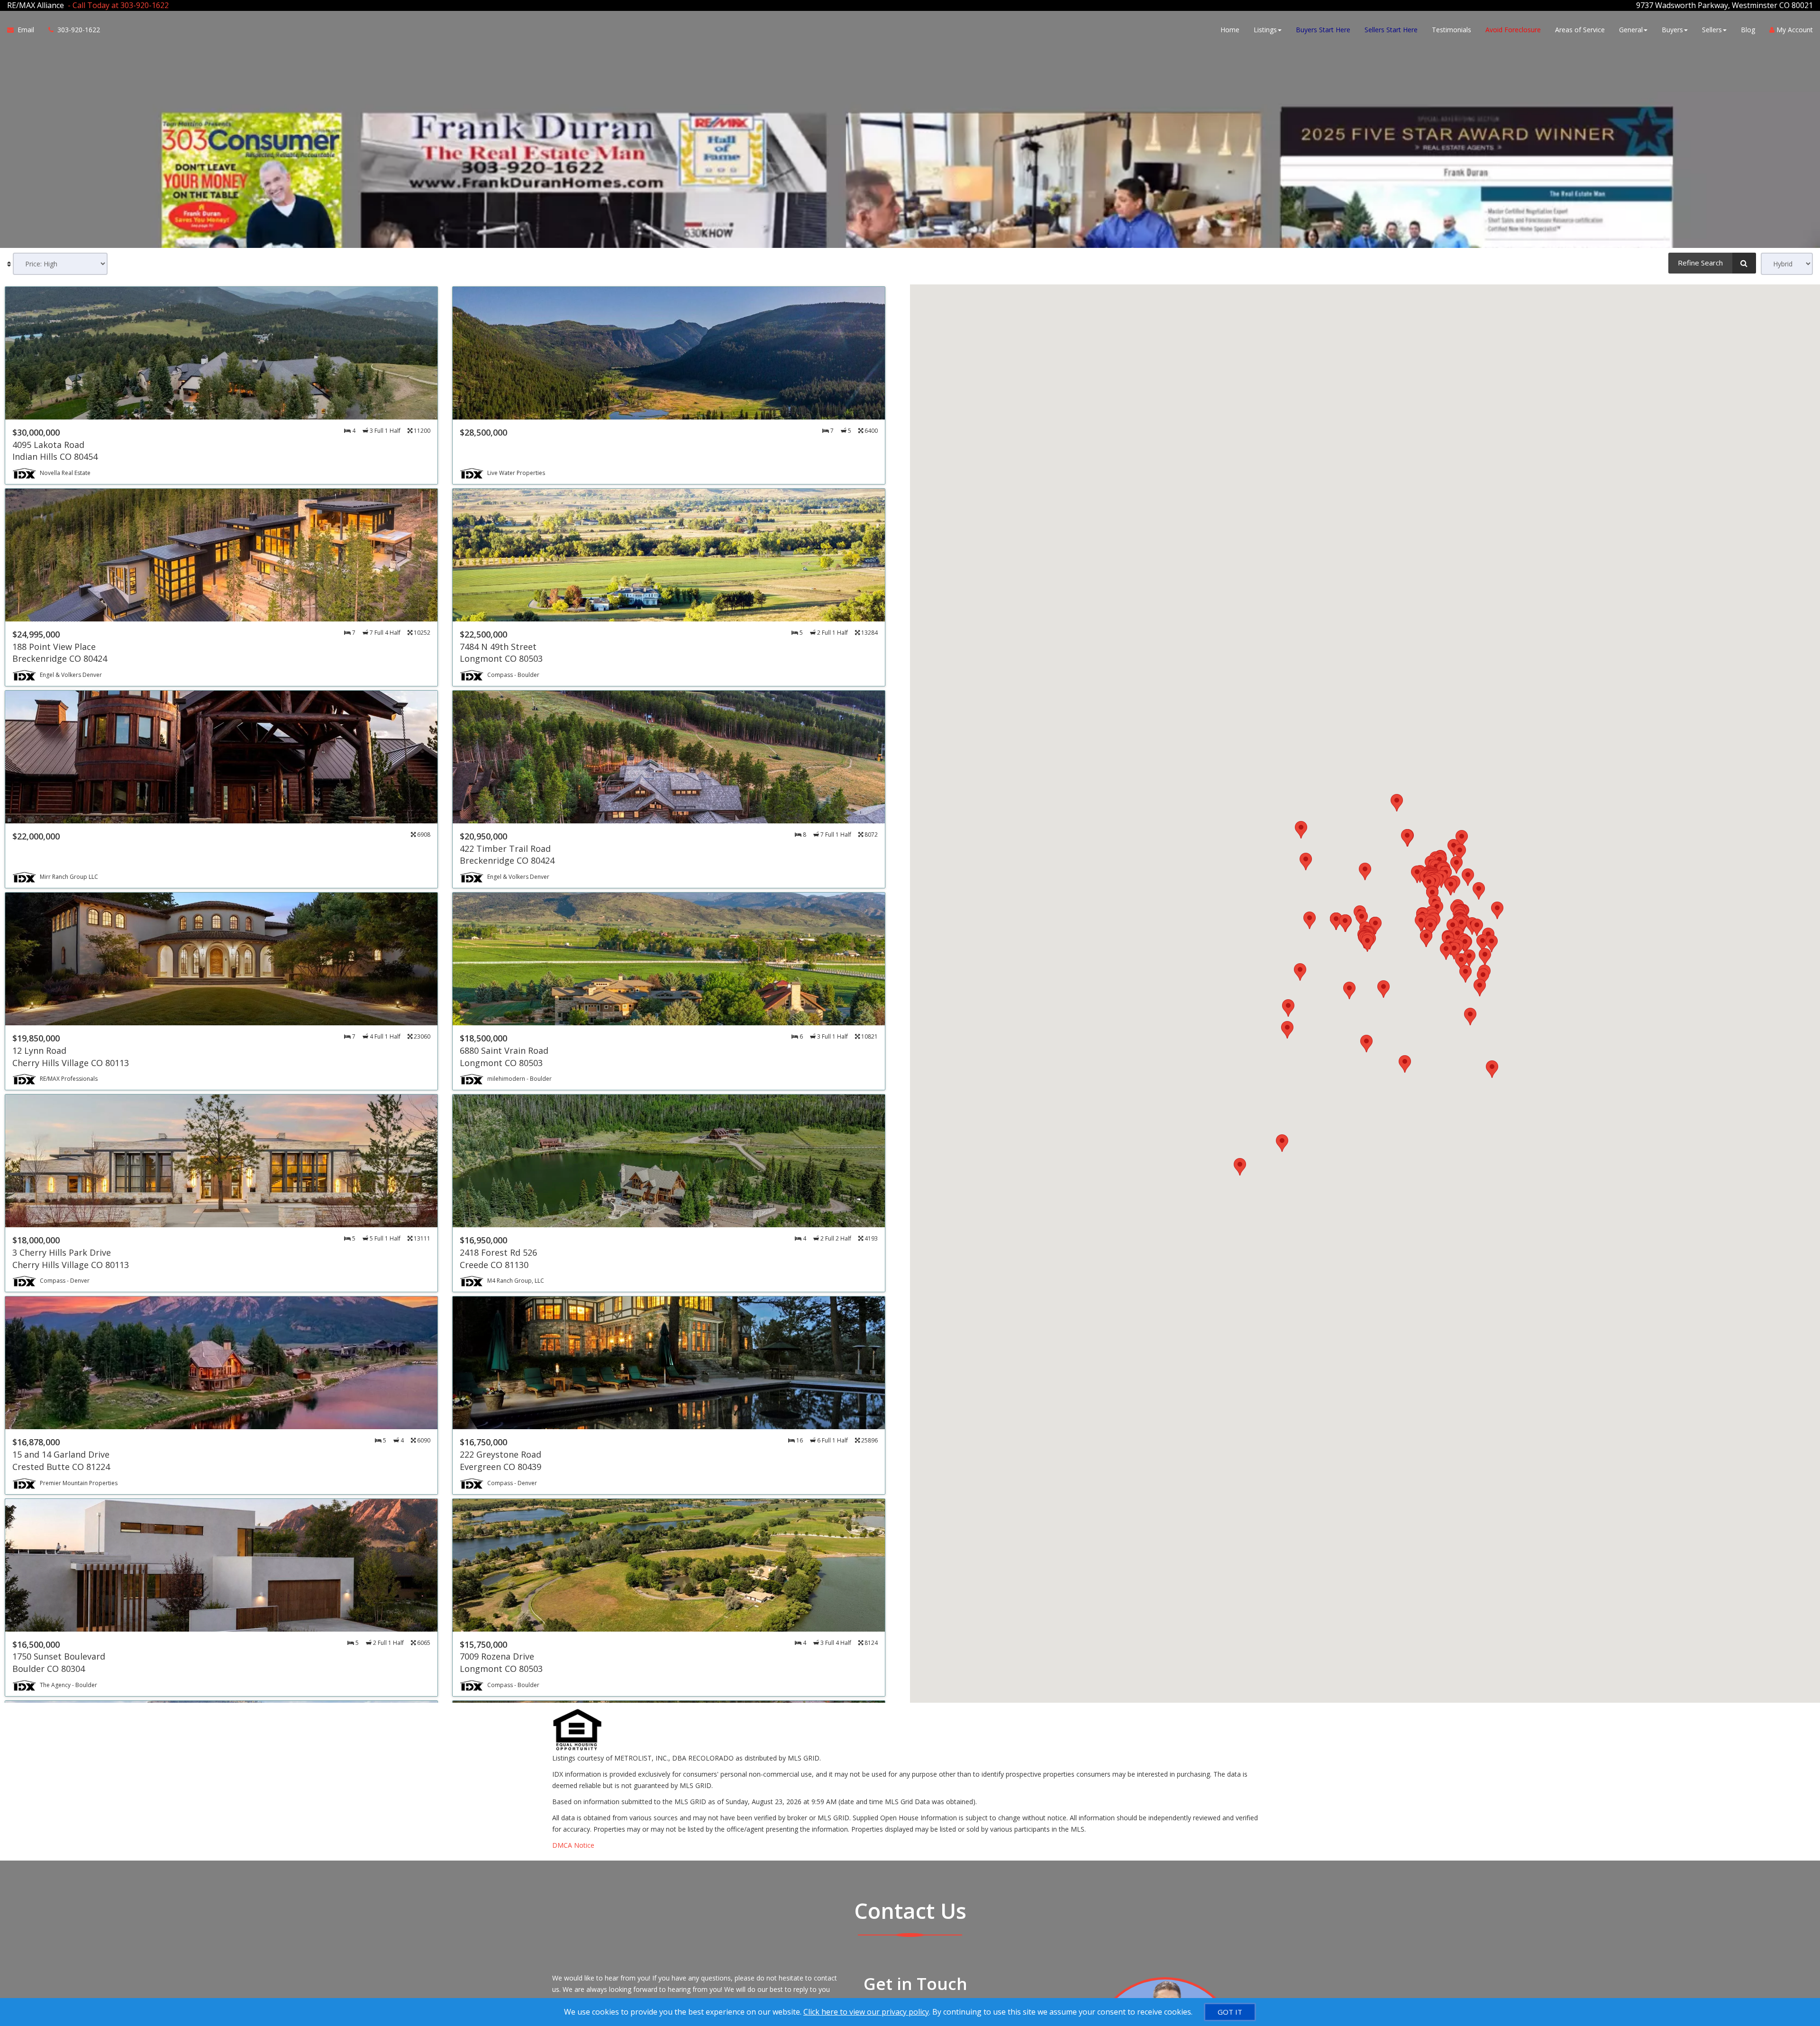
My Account (1794, 30)
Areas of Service (1580, 30)
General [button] (1631, 30)
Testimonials (1451, 30)
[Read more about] (221, 385)
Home (1230, 30)
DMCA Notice (573, 1845)
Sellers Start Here (1391, 30)
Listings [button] (1265, 30)
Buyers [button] (1672, 30)
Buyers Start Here (1323, 30)
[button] (1240, 1167)
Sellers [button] (1712, 30)
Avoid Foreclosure (1513, 30)
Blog (1748, 30)
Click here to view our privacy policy (866, 2012)
